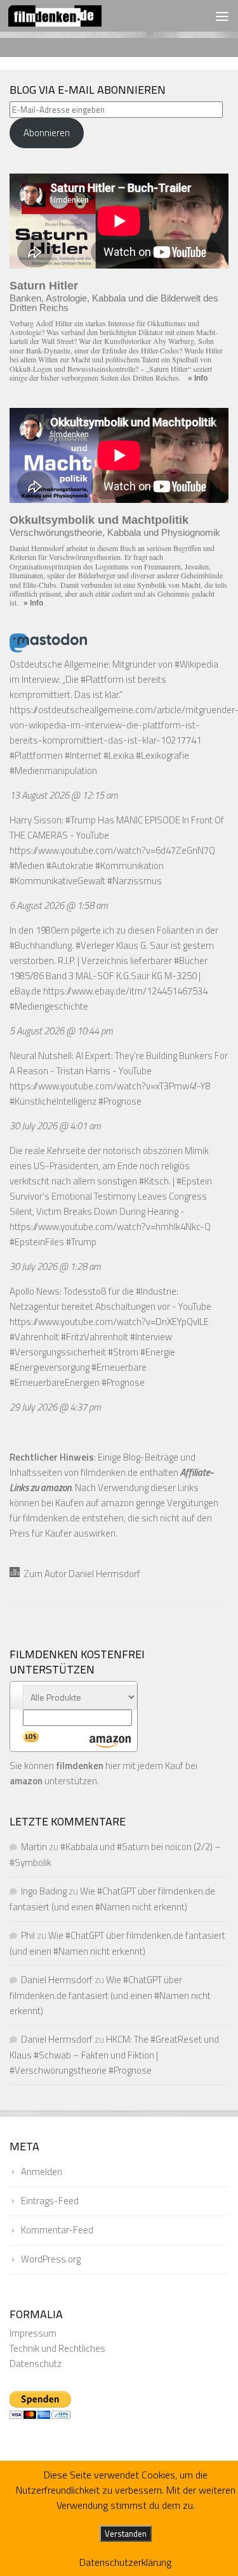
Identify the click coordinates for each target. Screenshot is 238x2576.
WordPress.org (51, 2259)
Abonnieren (47, 133)
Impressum (33, 2333)
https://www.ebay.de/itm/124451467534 (125, 991)
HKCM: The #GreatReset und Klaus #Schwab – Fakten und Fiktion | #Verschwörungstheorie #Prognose (114, 2055)
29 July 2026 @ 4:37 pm (55, 1407)
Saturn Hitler (44, 286)
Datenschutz (36, 2363)
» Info (198, 378)
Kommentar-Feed (57, 2230)
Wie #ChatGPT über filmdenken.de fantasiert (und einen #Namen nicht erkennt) (110, 1995)
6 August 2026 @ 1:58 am (59, 905)
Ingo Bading (44, 1891)
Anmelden (42, 2172)
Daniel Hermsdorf (57, 1980)
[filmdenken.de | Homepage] (70, 16)
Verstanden (126, 2534)
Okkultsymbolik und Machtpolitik (99, 520)
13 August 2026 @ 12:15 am (64, 795)
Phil (28, 1935)
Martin (34, 1847)
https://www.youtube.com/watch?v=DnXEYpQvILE (109, 1322)
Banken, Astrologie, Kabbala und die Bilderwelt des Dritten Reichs (114, 303)
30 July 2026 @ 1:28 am (55, 1266)
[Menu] (222, 16)
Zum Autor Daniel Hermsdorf (80, 1574)
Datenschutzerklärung (125, 2562)
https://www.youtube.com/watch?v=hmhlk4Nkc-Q (110, 1227)
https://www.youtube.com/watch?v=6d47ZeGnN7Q (112, 850)
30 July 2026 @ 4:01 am (55, 1126)
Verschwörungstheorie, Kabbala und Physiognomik (115, 532)
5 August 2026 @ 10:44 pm (61, 1031)
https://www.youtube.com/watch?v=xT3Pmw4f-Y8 (110, 1086)
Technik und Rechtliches (57, 2348)
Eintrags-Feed (50, 2201)
